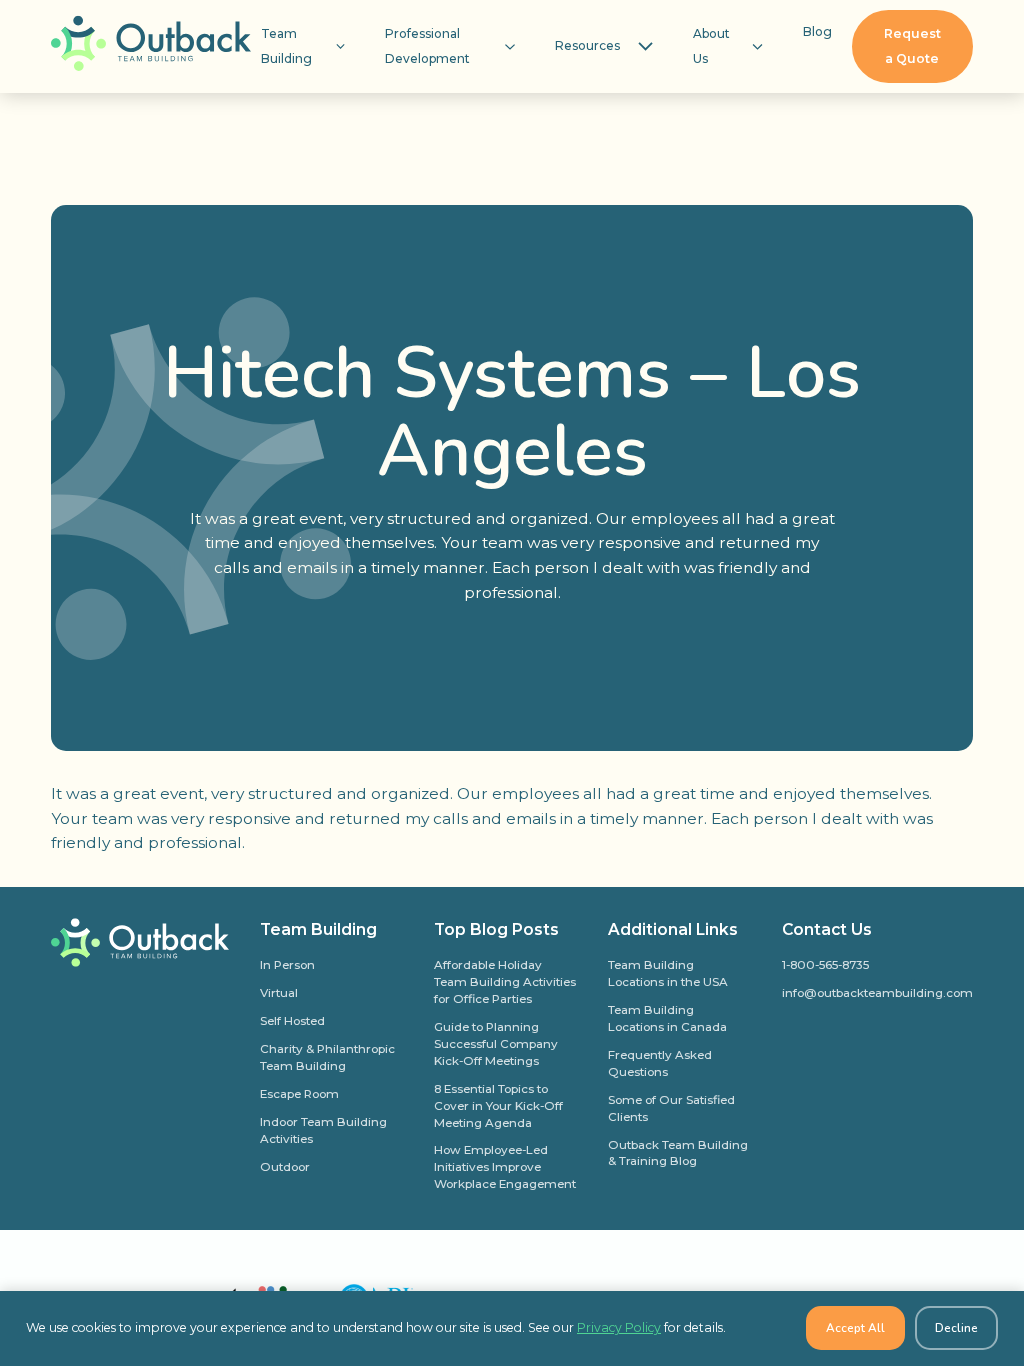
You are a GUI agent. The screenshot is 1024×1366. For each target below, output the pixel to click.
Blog (817, 31)
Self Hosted (292, 1021)
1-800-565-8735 (825, 965)
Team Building (286, 46)
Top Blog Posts (496, 929)
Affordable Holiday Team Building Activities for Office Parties (505, 982)
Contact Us (827, 929)
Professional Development (427, 46)
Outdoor (285, 1167)
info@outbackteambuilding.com (877, 993)
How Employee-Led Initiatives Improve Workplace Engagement (505, 1167)
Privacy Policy (619, 1327)
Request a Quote (912, 46)
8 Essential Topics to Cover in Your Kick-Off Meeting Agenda (498, 1106)
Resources (587, 45)
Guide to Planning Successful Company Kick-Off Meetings (496, 1044)
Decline (956, 1328)
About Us (711, 46)
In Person (287, 965)
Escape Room (299, 1094)
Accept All (855, 1328)
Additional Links (673, 929)
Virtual (279, 993)
